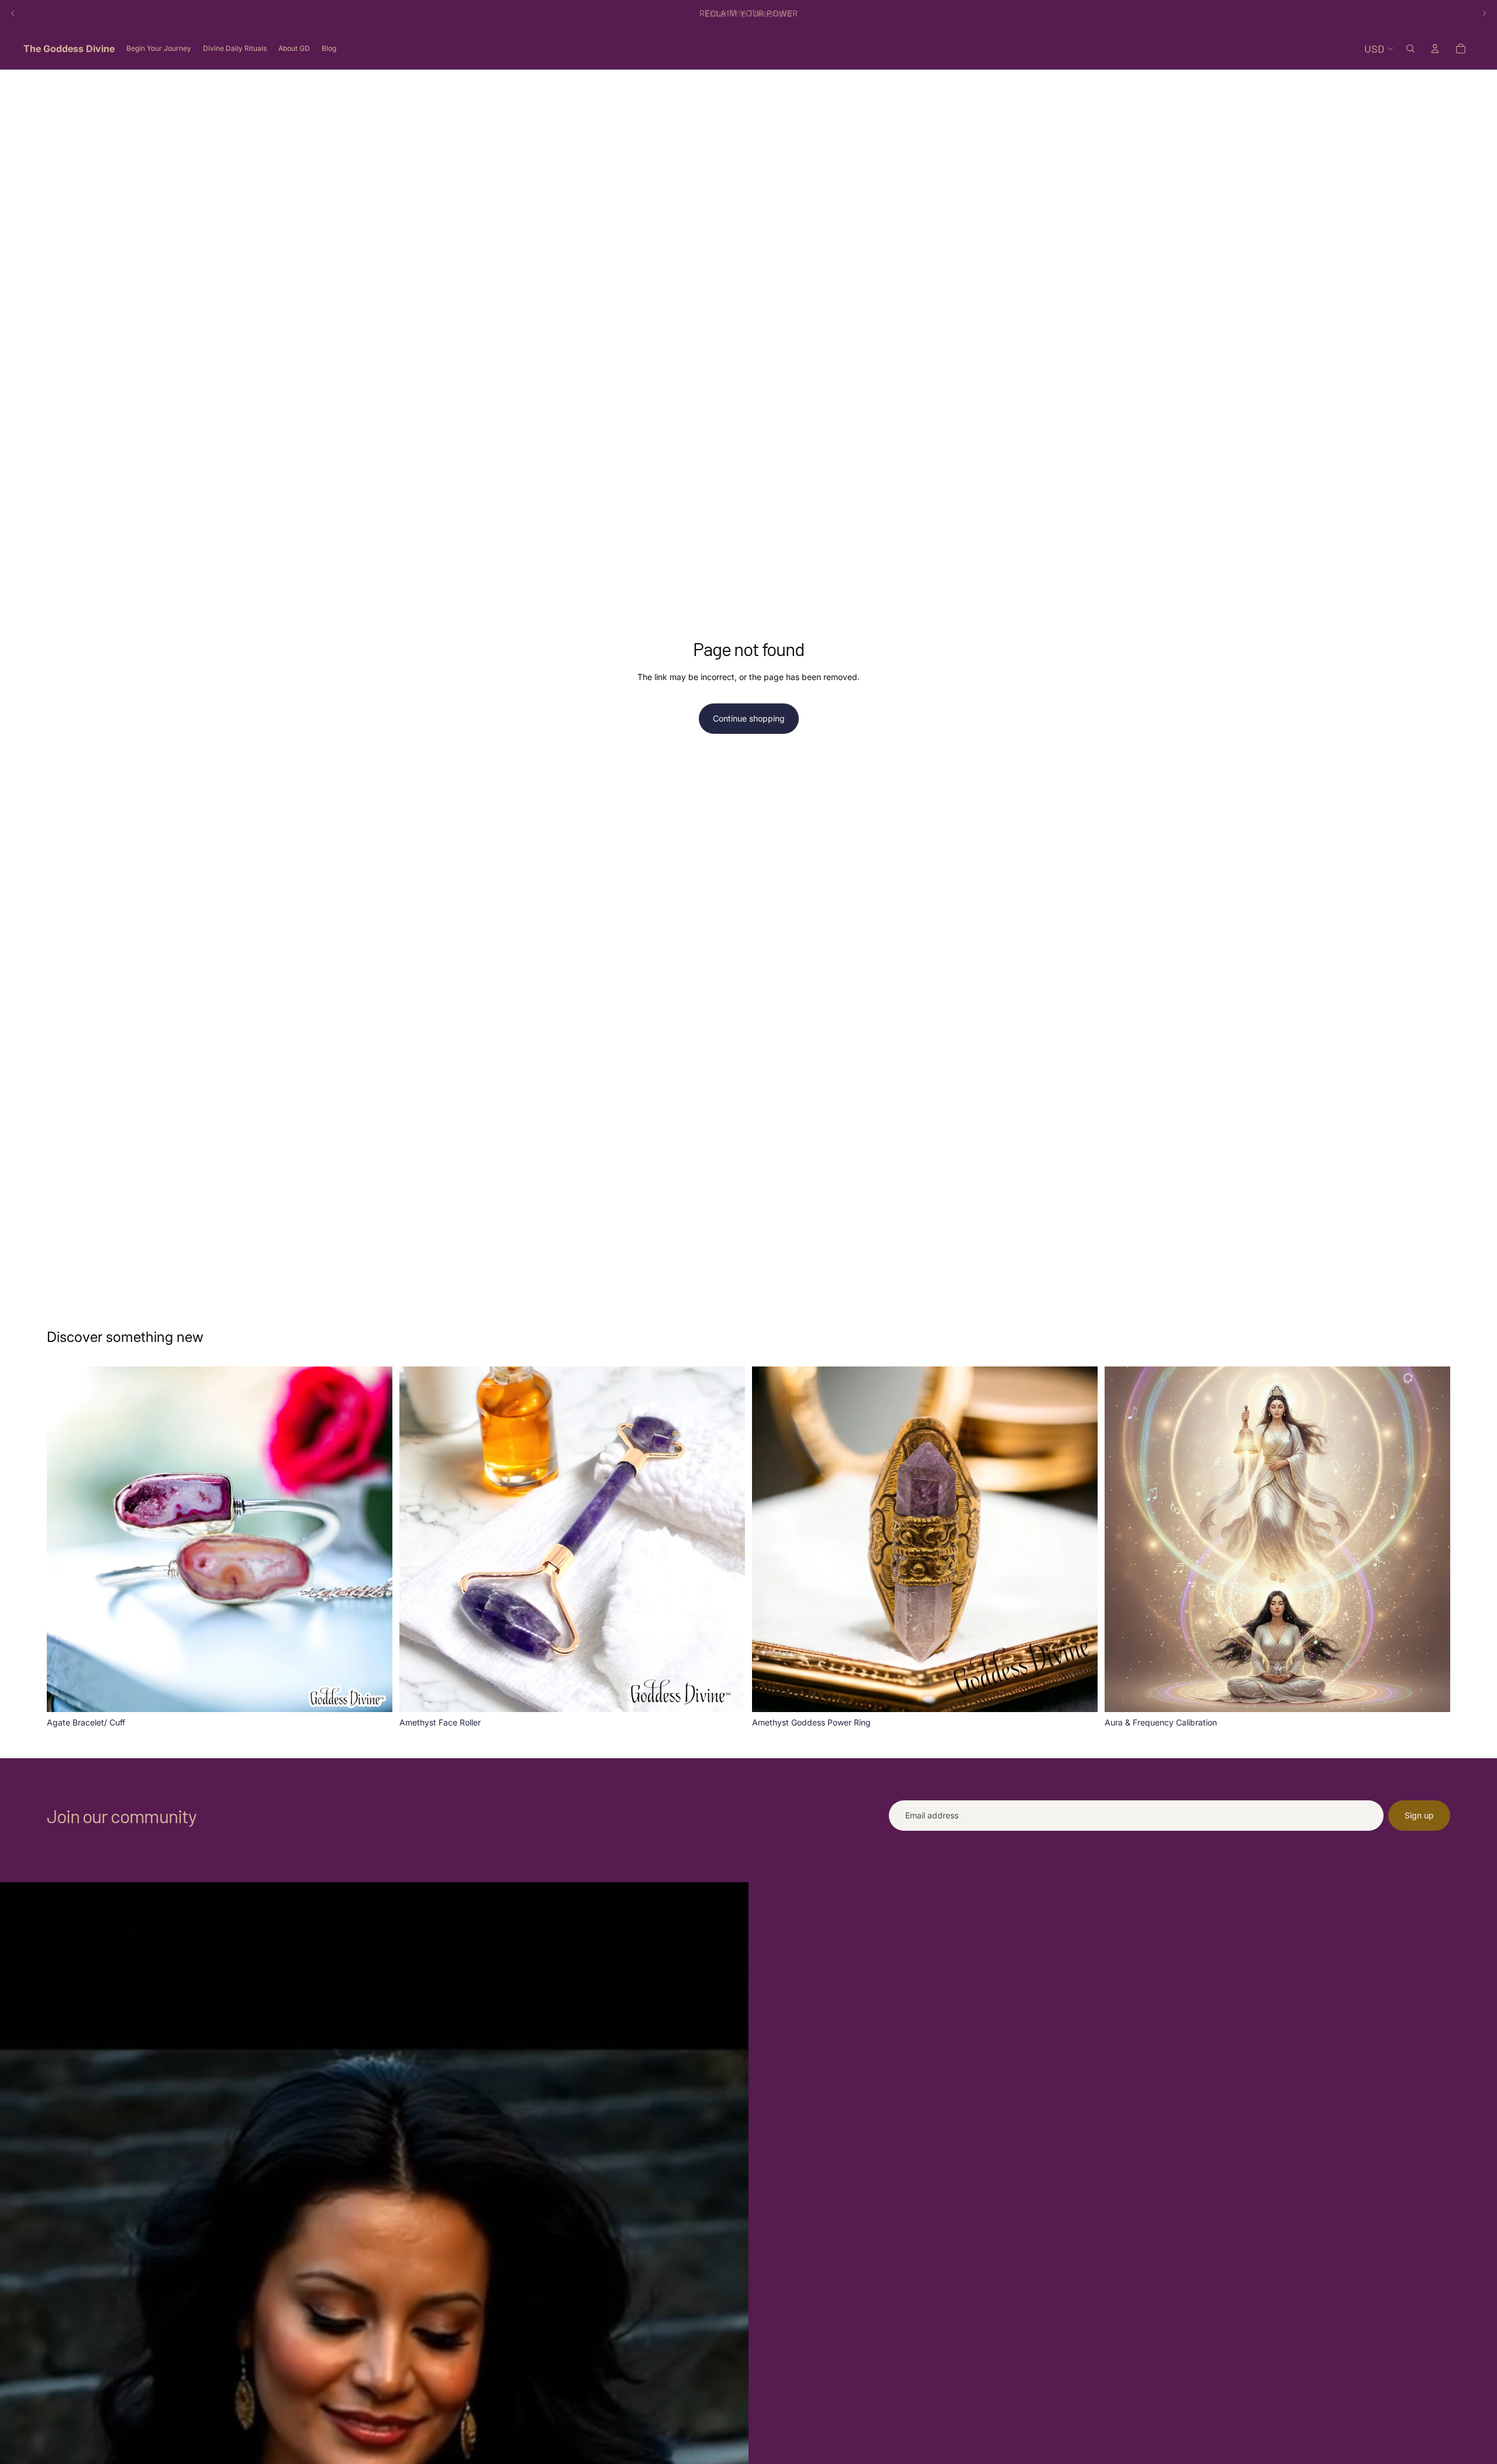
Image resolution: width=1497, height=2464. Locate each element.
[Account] (1435, 49)
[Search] (1410, 49)
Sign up (1419, 1815)
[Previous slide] (13, 13)
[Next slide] (1484, 13)
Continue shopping (749, 718)
